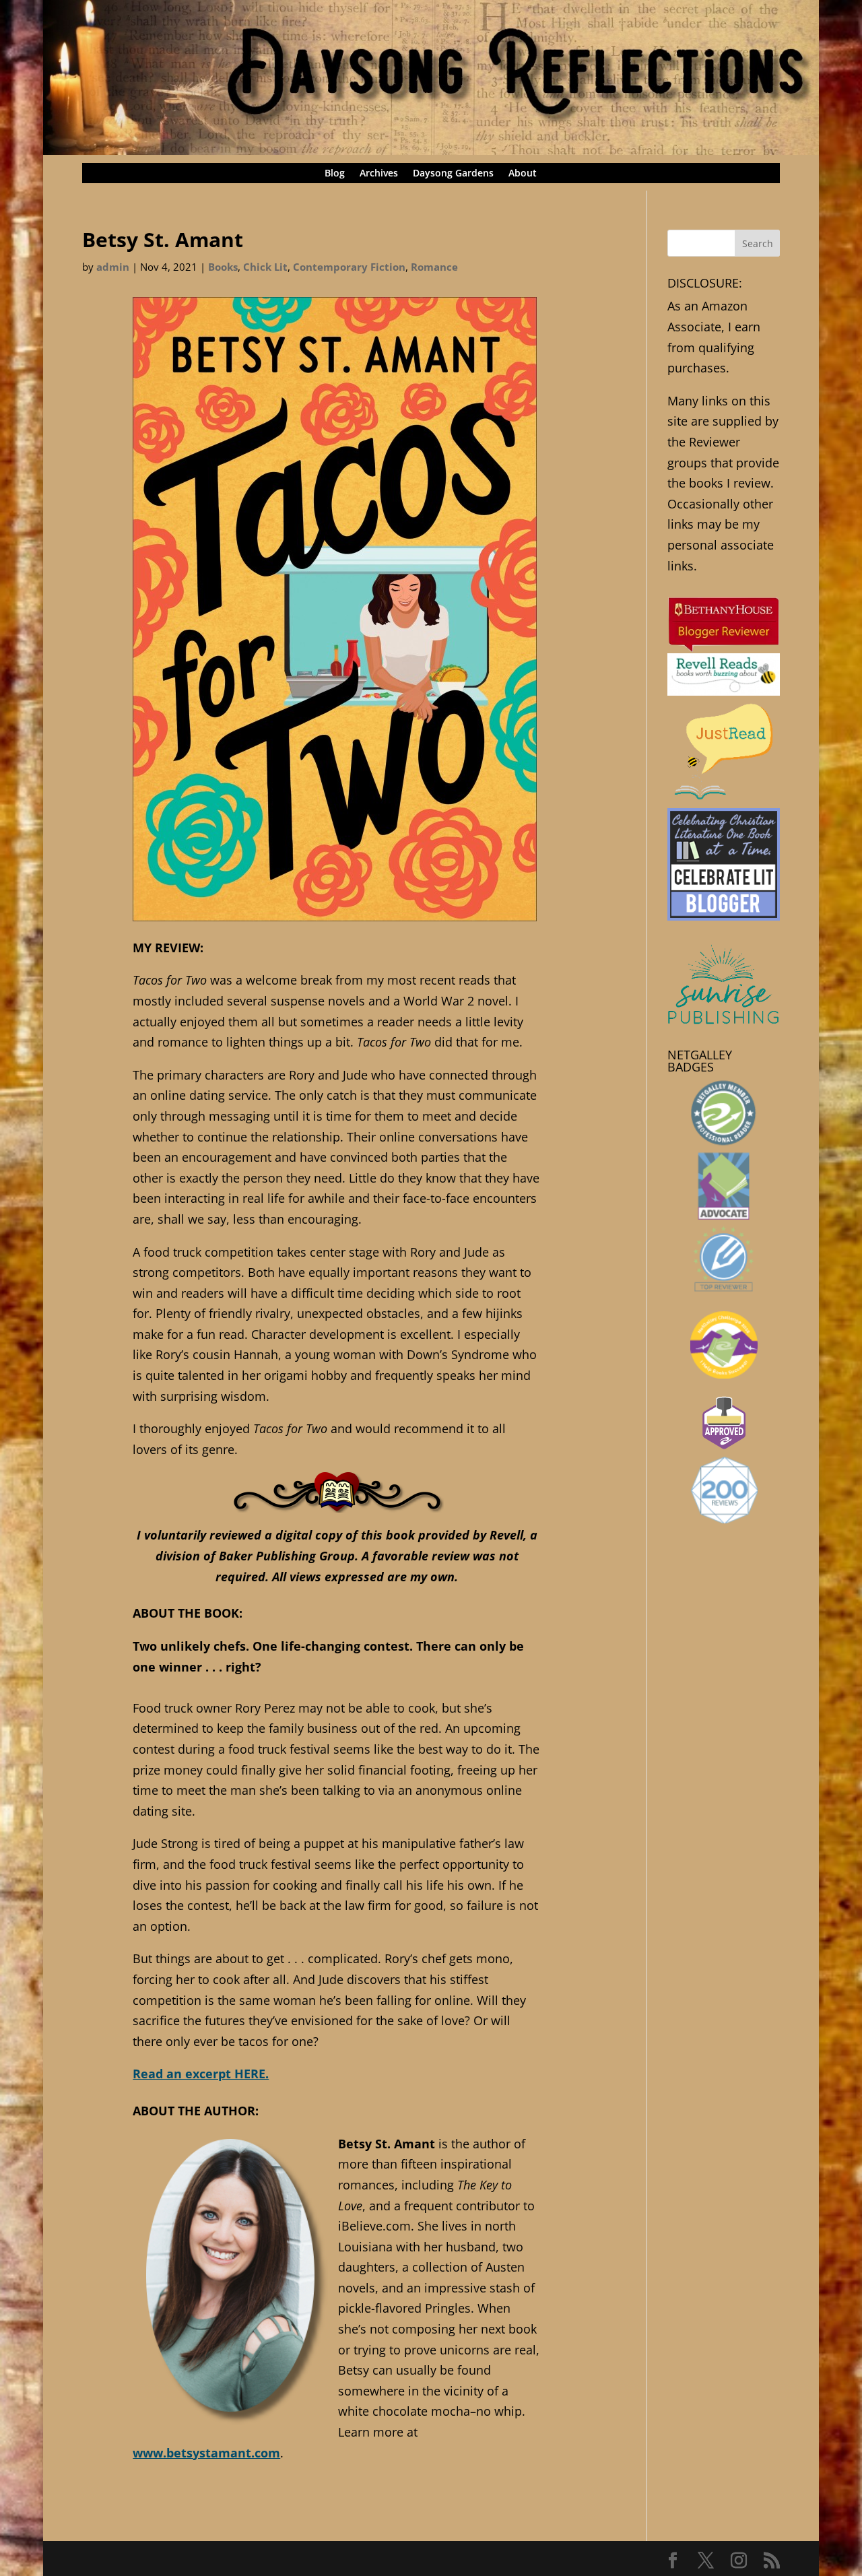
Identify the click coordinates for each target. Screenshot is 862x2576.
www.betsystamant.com (206, 2453)
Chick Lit (265, 267)
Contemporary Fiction (349, 267)
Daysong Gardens (453, 174)
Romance (434, 267)
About (523, 174)
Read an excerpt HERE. (201, 2074)
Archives (379, 174)
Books (223, 267)
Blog (335, 174)
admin (113, 267)
